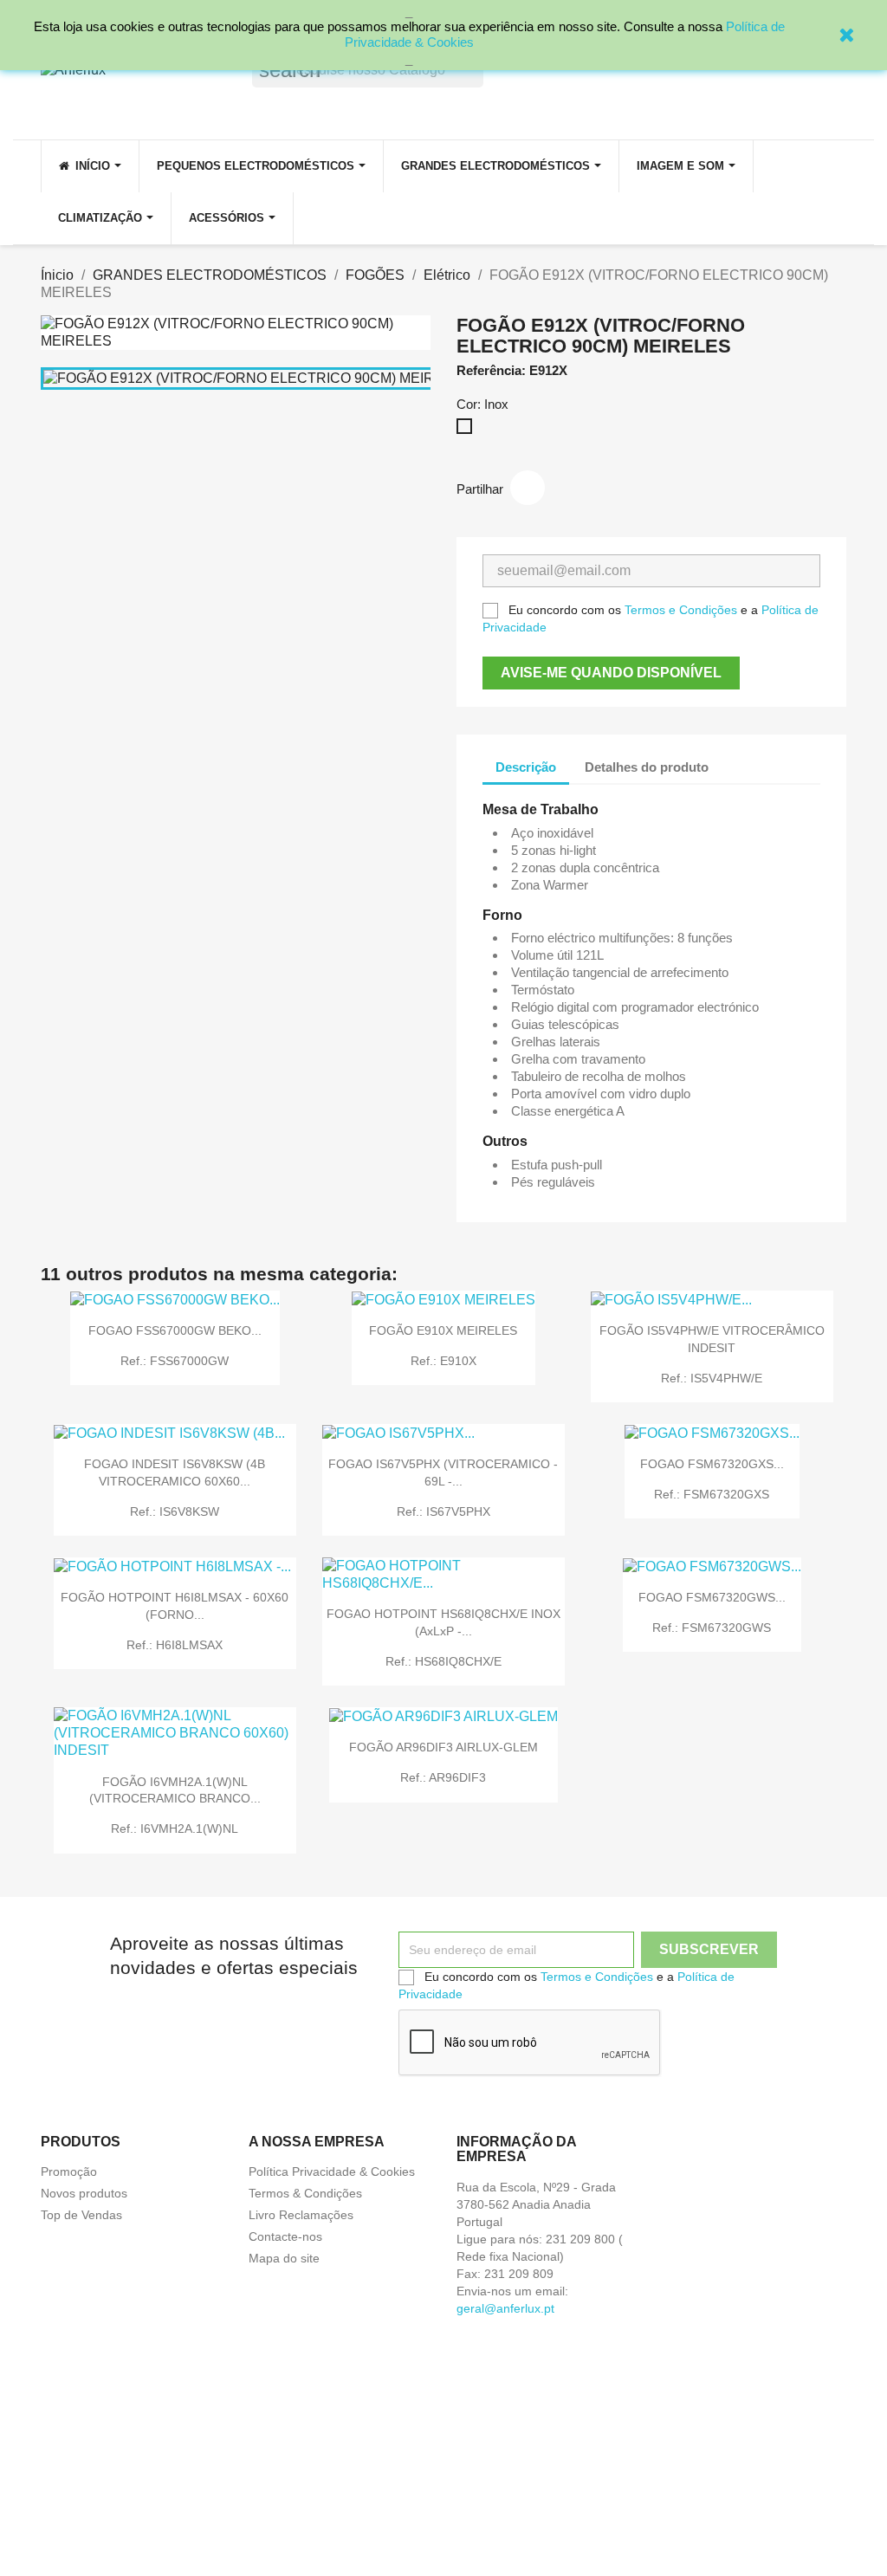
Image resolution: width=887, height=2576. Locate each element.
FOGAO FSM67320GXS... (712, 1464)
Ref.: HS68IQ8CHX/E (443, 1661)
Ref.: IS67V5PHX (443, 1511)
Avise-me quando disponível (611, 673)
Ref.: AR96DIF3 (443, 1777)
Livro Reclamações (301, 2215)
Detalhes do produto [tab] (647, 767)
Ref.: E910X (443, 1361)
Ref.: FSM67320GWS (712, 1628)
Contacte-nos (285, 2236)
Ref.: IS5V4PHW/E (712, 1378)
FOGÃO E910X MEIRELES (443, 1330)
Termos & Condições (305, 2193)
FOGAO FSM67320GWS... (712, 1597)
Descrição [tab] (526, 767)
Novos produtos (84, 2193)
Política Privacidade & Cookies (332, 2171)
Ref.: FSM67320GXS (712, 1494)
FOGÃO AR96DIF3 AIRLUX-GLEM (443, 1747)
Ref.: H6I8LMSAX (175, 1645)
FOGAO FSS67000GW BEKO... (175, 1330)
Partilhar (528, 488)
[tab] (737, 758)
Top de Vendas (81, 2215)
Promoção (69, 2171)
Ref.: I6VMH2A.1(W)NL (175, 1828)
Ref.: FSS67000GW (175, 1361)
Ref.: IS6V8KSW (175, 1511)
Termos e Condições (681, 610)
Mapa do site (284, 2258)
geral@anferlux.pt (505, 2308)
